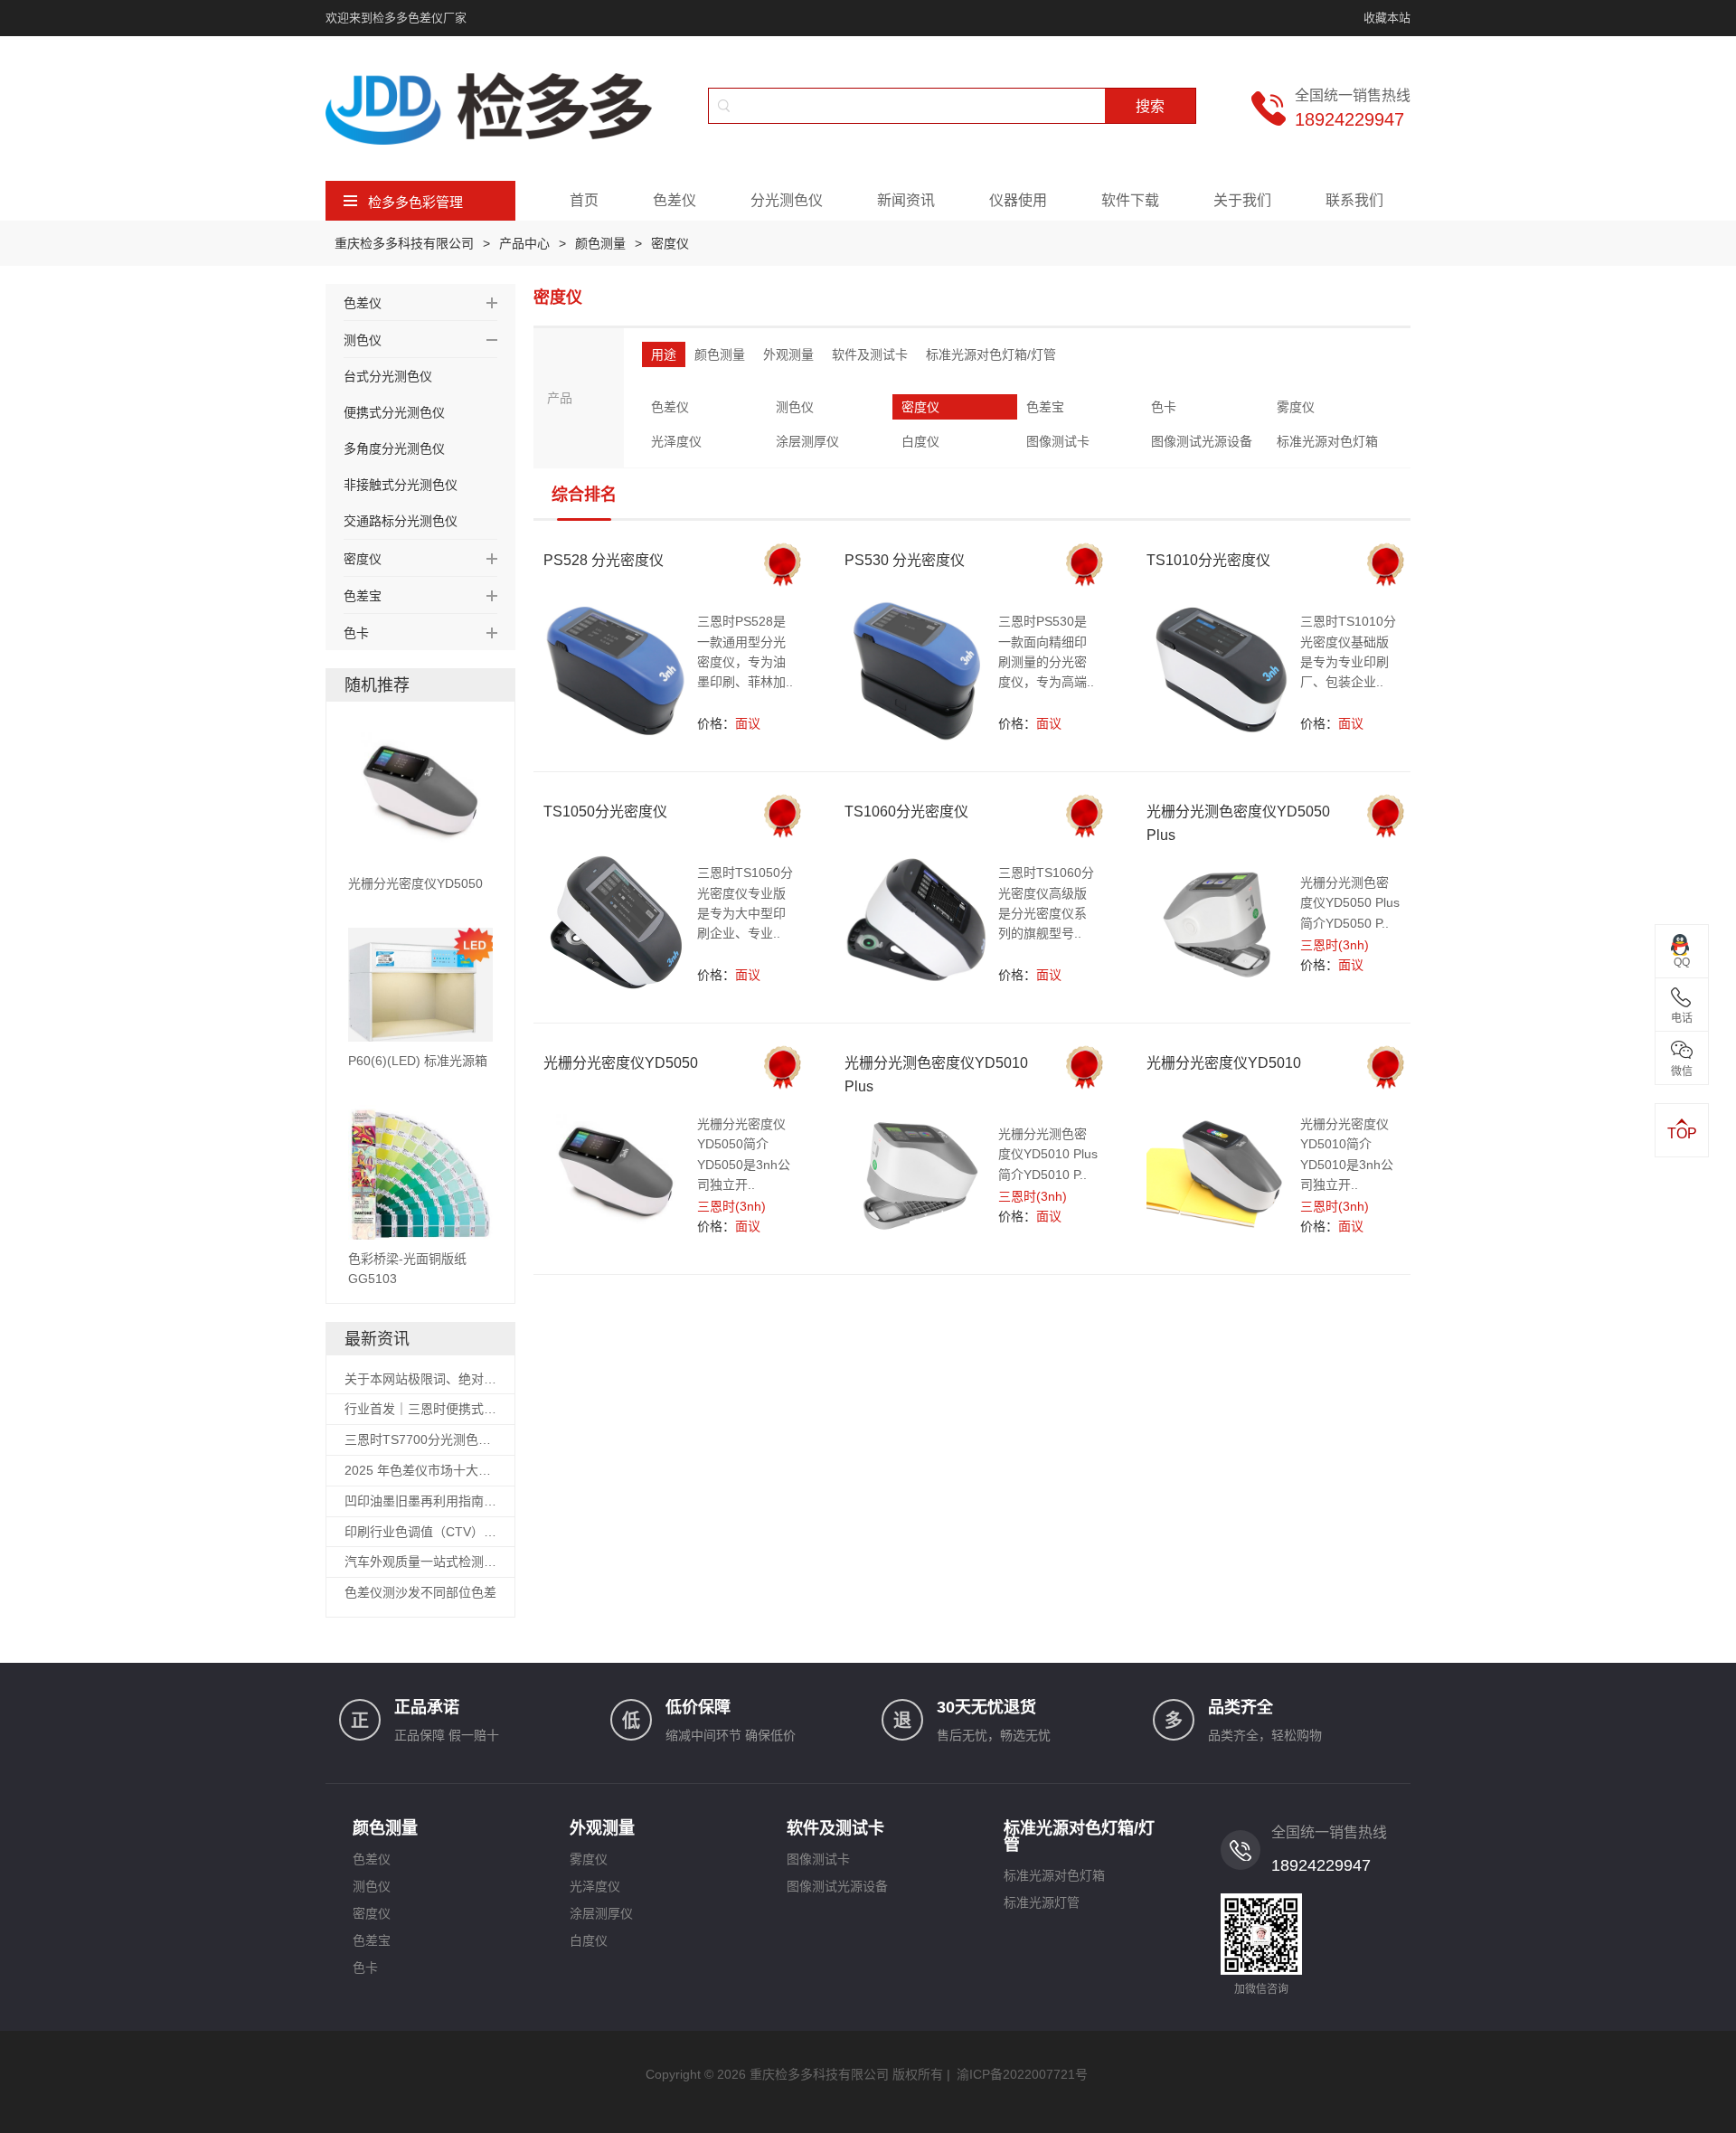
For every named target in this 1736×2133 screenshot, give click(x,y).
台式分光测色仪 (388, 376)
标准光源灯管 (1042, 1902)
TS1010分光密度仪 (1208, 560)
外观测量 (788, 354)
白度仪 (920, 441)
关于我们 (1242, 200)
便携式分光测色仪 (394, 412)
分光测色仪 (787, 200)
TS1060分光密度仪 (906, 812)
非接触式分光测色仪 (401, 485)
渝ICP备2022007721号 (1022, 2074)
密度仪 (670, 243)
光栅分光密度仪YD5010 (1224, 1063)
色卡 (1164, 407)
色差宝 (1045, 407)
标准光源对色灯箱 (1327, 441)
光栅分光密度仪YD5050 (621, 1063)
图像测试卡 (1058, 441)
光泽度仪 (676, 441)
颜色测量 (600, 243)
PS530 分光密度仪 (905, 560)
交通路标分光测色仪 (401, 521)
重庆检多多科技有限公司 (404, 243)
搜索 (1150, 106)
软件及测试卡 (870, 354)
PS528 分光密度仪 (604, 560)
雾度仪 (1296, 407)
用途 (664, 354)
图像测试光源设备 (1202, 441)
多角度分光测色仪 (394, 448)
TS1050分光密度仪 (605, 812)
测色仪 (795, 407)
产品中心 (524, 243)
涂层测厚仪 (807, 441)
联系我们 (1354, 200)
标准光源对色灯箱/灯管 (991, 354)
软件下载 (1130, 200)
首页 (584, 200)
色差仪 (675, 200)
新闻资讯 (906, 200)
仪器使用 (1018, 200)
